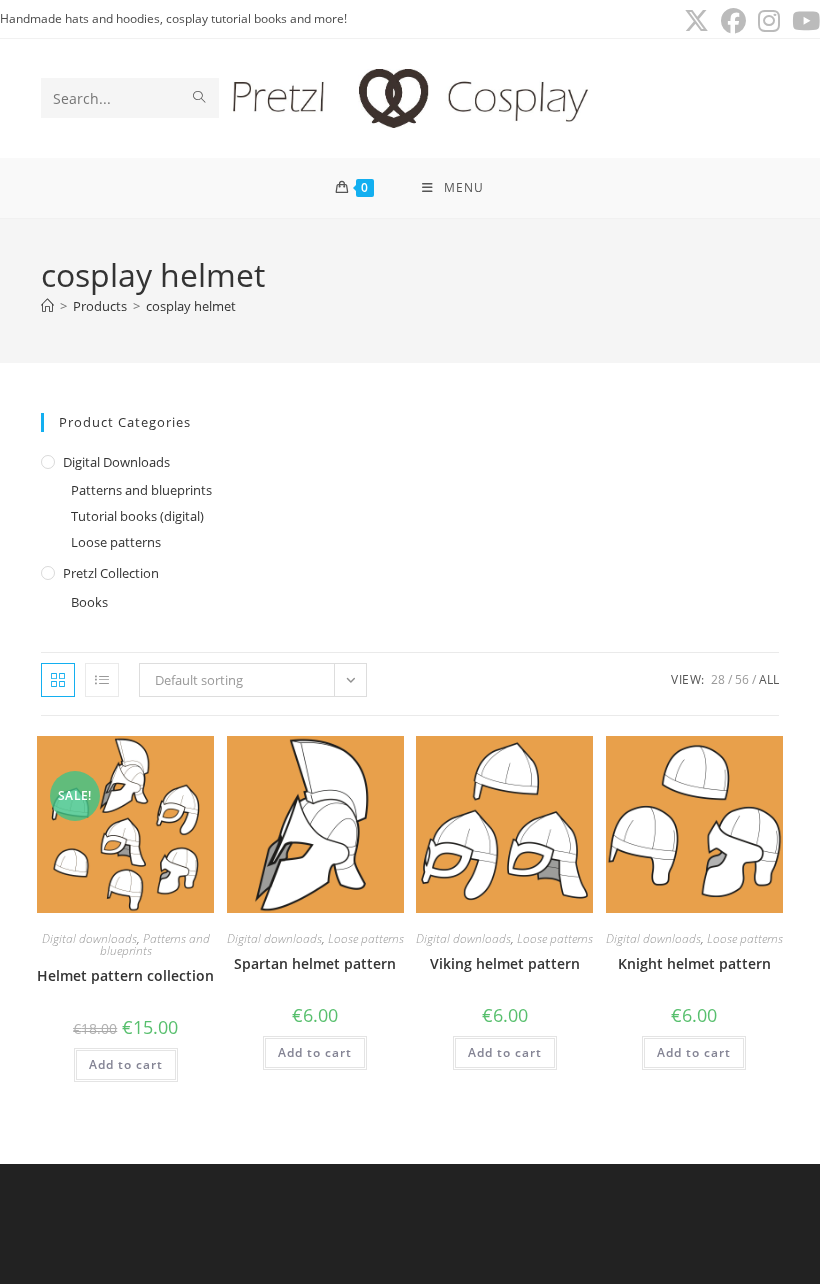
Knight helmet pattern (694, 963)
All (769, 679)
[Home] (47, 306)
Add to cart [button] (126, 1064)
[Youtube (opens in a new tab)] (803, 21)
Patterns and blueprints (141, 490)
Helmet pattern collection (125, 975)
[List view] (102, 680)
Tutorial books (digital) (137, 516)
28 (718, 679)
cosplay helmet (191, 306)
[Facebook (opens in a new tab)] (733, 21)
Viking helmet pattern (505, 963)
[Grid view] (58, 680)
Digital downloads (116, 462)
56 (742, 679)
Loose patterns (116, 542)
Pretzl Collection (111, 573)
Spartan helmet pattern (315, 963)
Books (89, 602)
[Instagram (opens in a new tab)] (769, 21)
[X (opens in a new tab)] (696, 21)
